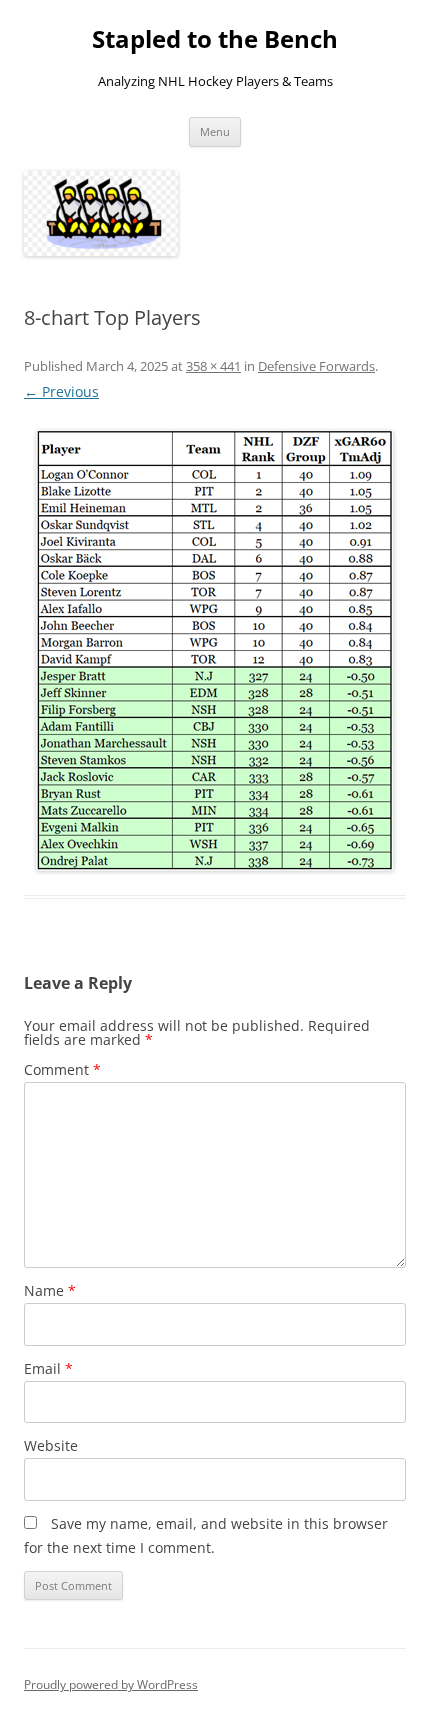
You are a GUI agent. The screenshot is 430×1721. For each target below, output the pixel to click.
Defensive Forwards (316, 366)
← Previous (61, 391)
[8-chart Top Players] (215, 650)
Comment (62, 1069)
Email (48, 1368)
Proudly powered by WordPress (111, 1684)
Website (51, 1445)
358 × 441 (213, 366)
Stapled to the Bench (215, 39)
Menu (215, 131)
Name (50, 1290)
